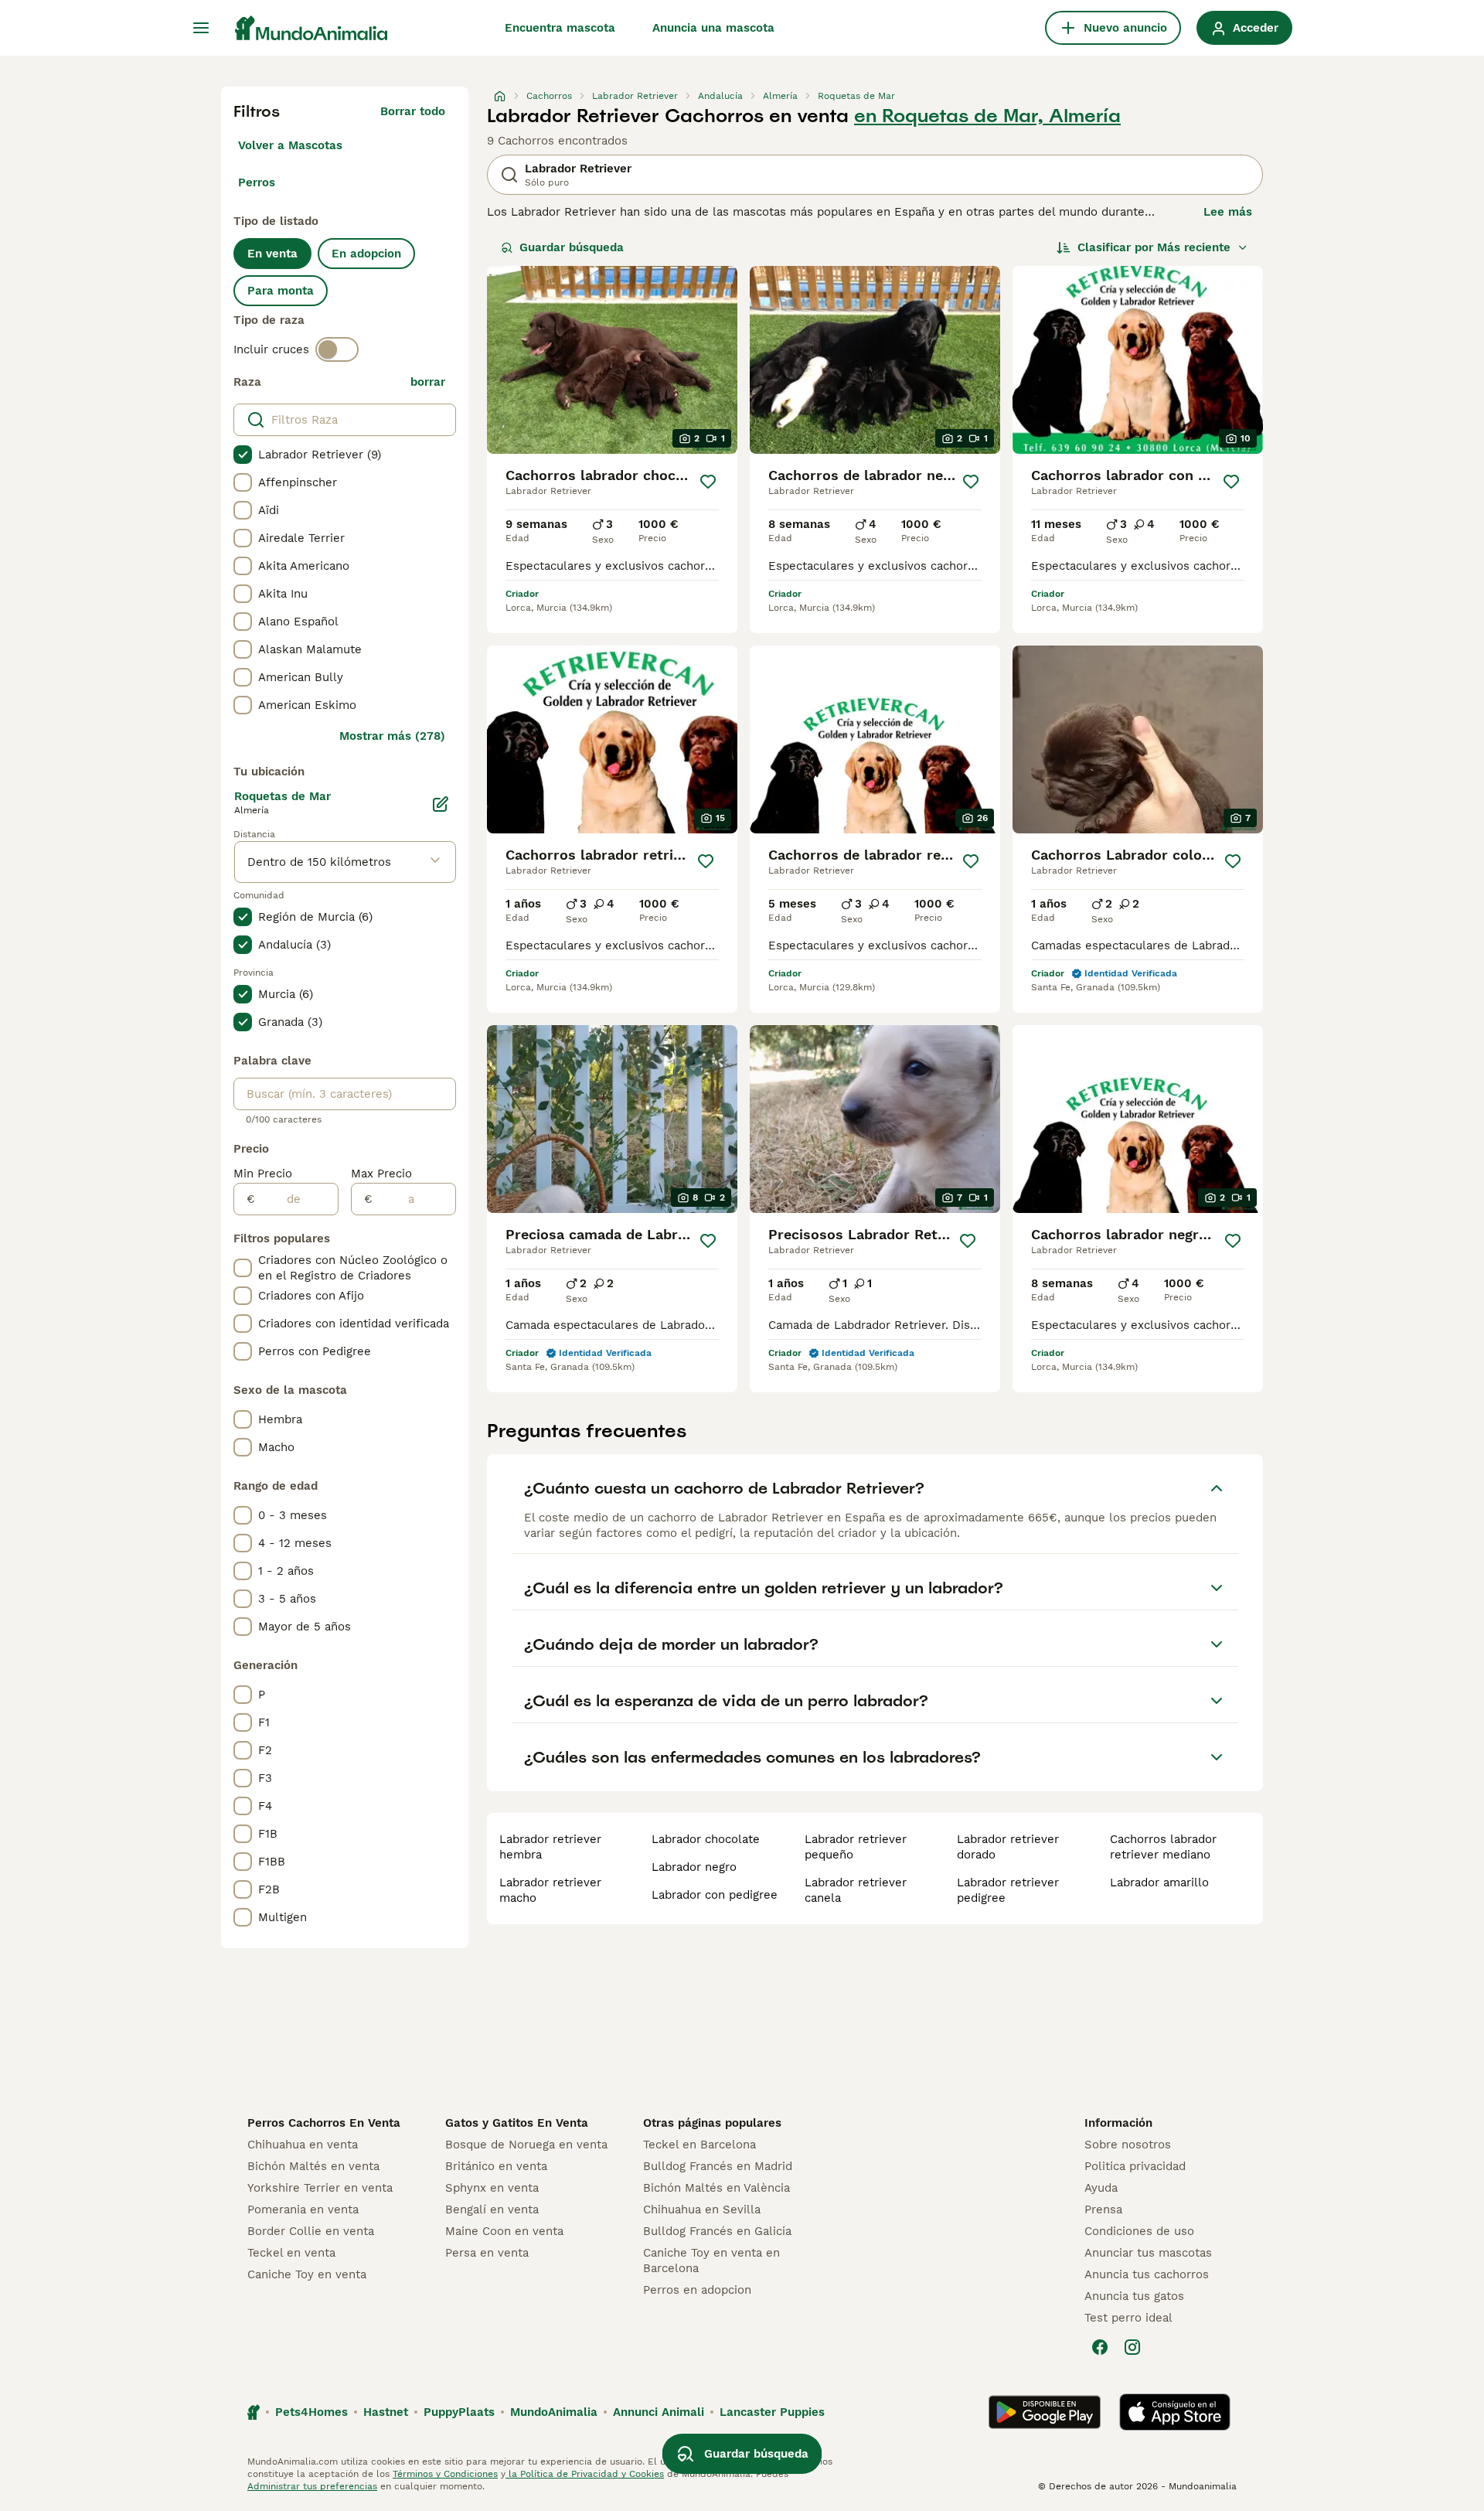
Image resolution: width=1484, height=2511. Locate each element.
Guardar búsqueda (572, 247)
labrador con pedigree (715, 1895)
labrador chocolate (706, 1839)
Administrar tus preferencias (312, 2486)
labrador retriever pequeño (856, 1847)
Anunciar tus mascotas (1148, 2253)
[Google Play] (1045, 2412)
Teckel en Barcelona (699, 2145)
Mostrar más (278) (392, 736)
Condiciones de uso (1139, 2231)
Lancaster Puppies (772, 2412)
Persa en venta (487, 2253)
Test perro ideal (1128, 2318)
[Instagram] (1132, 2347)
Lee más (1228, 212)
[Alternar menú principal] (201, 28)
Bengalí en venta (492, 2209)
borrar (428, 382)
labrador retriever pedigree (1008, 1890)
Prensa (1103, 2209)
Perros (257, 182)
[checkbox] (243, 455)
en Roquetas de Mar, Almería (987, 116)
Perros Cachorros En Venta (324, 2123)
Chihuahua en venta (303, 2145)
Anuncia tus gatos (1134, 2296)
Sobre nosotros (1128, 2145)
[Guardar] (708, 482)
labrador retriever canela (856, 1890)
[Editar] (441, 804)
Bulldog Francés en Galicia (717, 2231)
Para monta (281, 291)
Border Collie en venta (311, 2231)
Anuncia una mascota (713, 28)
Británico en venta (496, 2166)
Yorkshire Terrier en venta (320, 2188)
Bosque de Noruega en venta (526, 2145)
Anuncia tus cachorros (1147, 2274)
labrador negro (694, 1867)
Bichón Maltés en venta (313, 2166)
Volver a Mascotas (290, 145)
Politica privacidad (1135, 2166)
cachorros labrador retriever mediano (1163, 1847)
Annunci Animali (659, 2412)
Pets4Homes (311, 2412)
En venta (272, 254)
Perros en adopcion (697, 2290)
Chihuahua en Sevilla (702, 2209)
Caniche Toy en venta (307, 2274)
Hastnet (386, 2412)
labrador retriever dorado (1008, 1847)
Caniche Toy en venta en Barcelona (711, 2261)
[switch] (337, 349)
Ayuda (1101, 2188)
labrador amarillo (1159, 1882)
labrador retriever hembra (550, 1847)
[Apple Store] (1175, 2412)
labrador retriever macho (550, 1890)
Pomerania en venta (303, 2209)
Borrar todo (413, 111)
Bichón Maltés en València (716, 2188)
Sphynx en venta (492, 2188)
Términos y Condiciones (445, 2474)
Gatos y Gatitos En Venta (517, 2123)
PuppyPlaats (459, 2412)
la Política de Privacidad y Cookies (585, 2474)
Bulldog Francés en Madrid (718, 2166)
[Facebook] (1100, 2347)
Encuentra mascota (560, 28)
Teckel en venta (291, 2253)
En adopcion (366, 254)
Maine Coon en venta (504, 2231)
